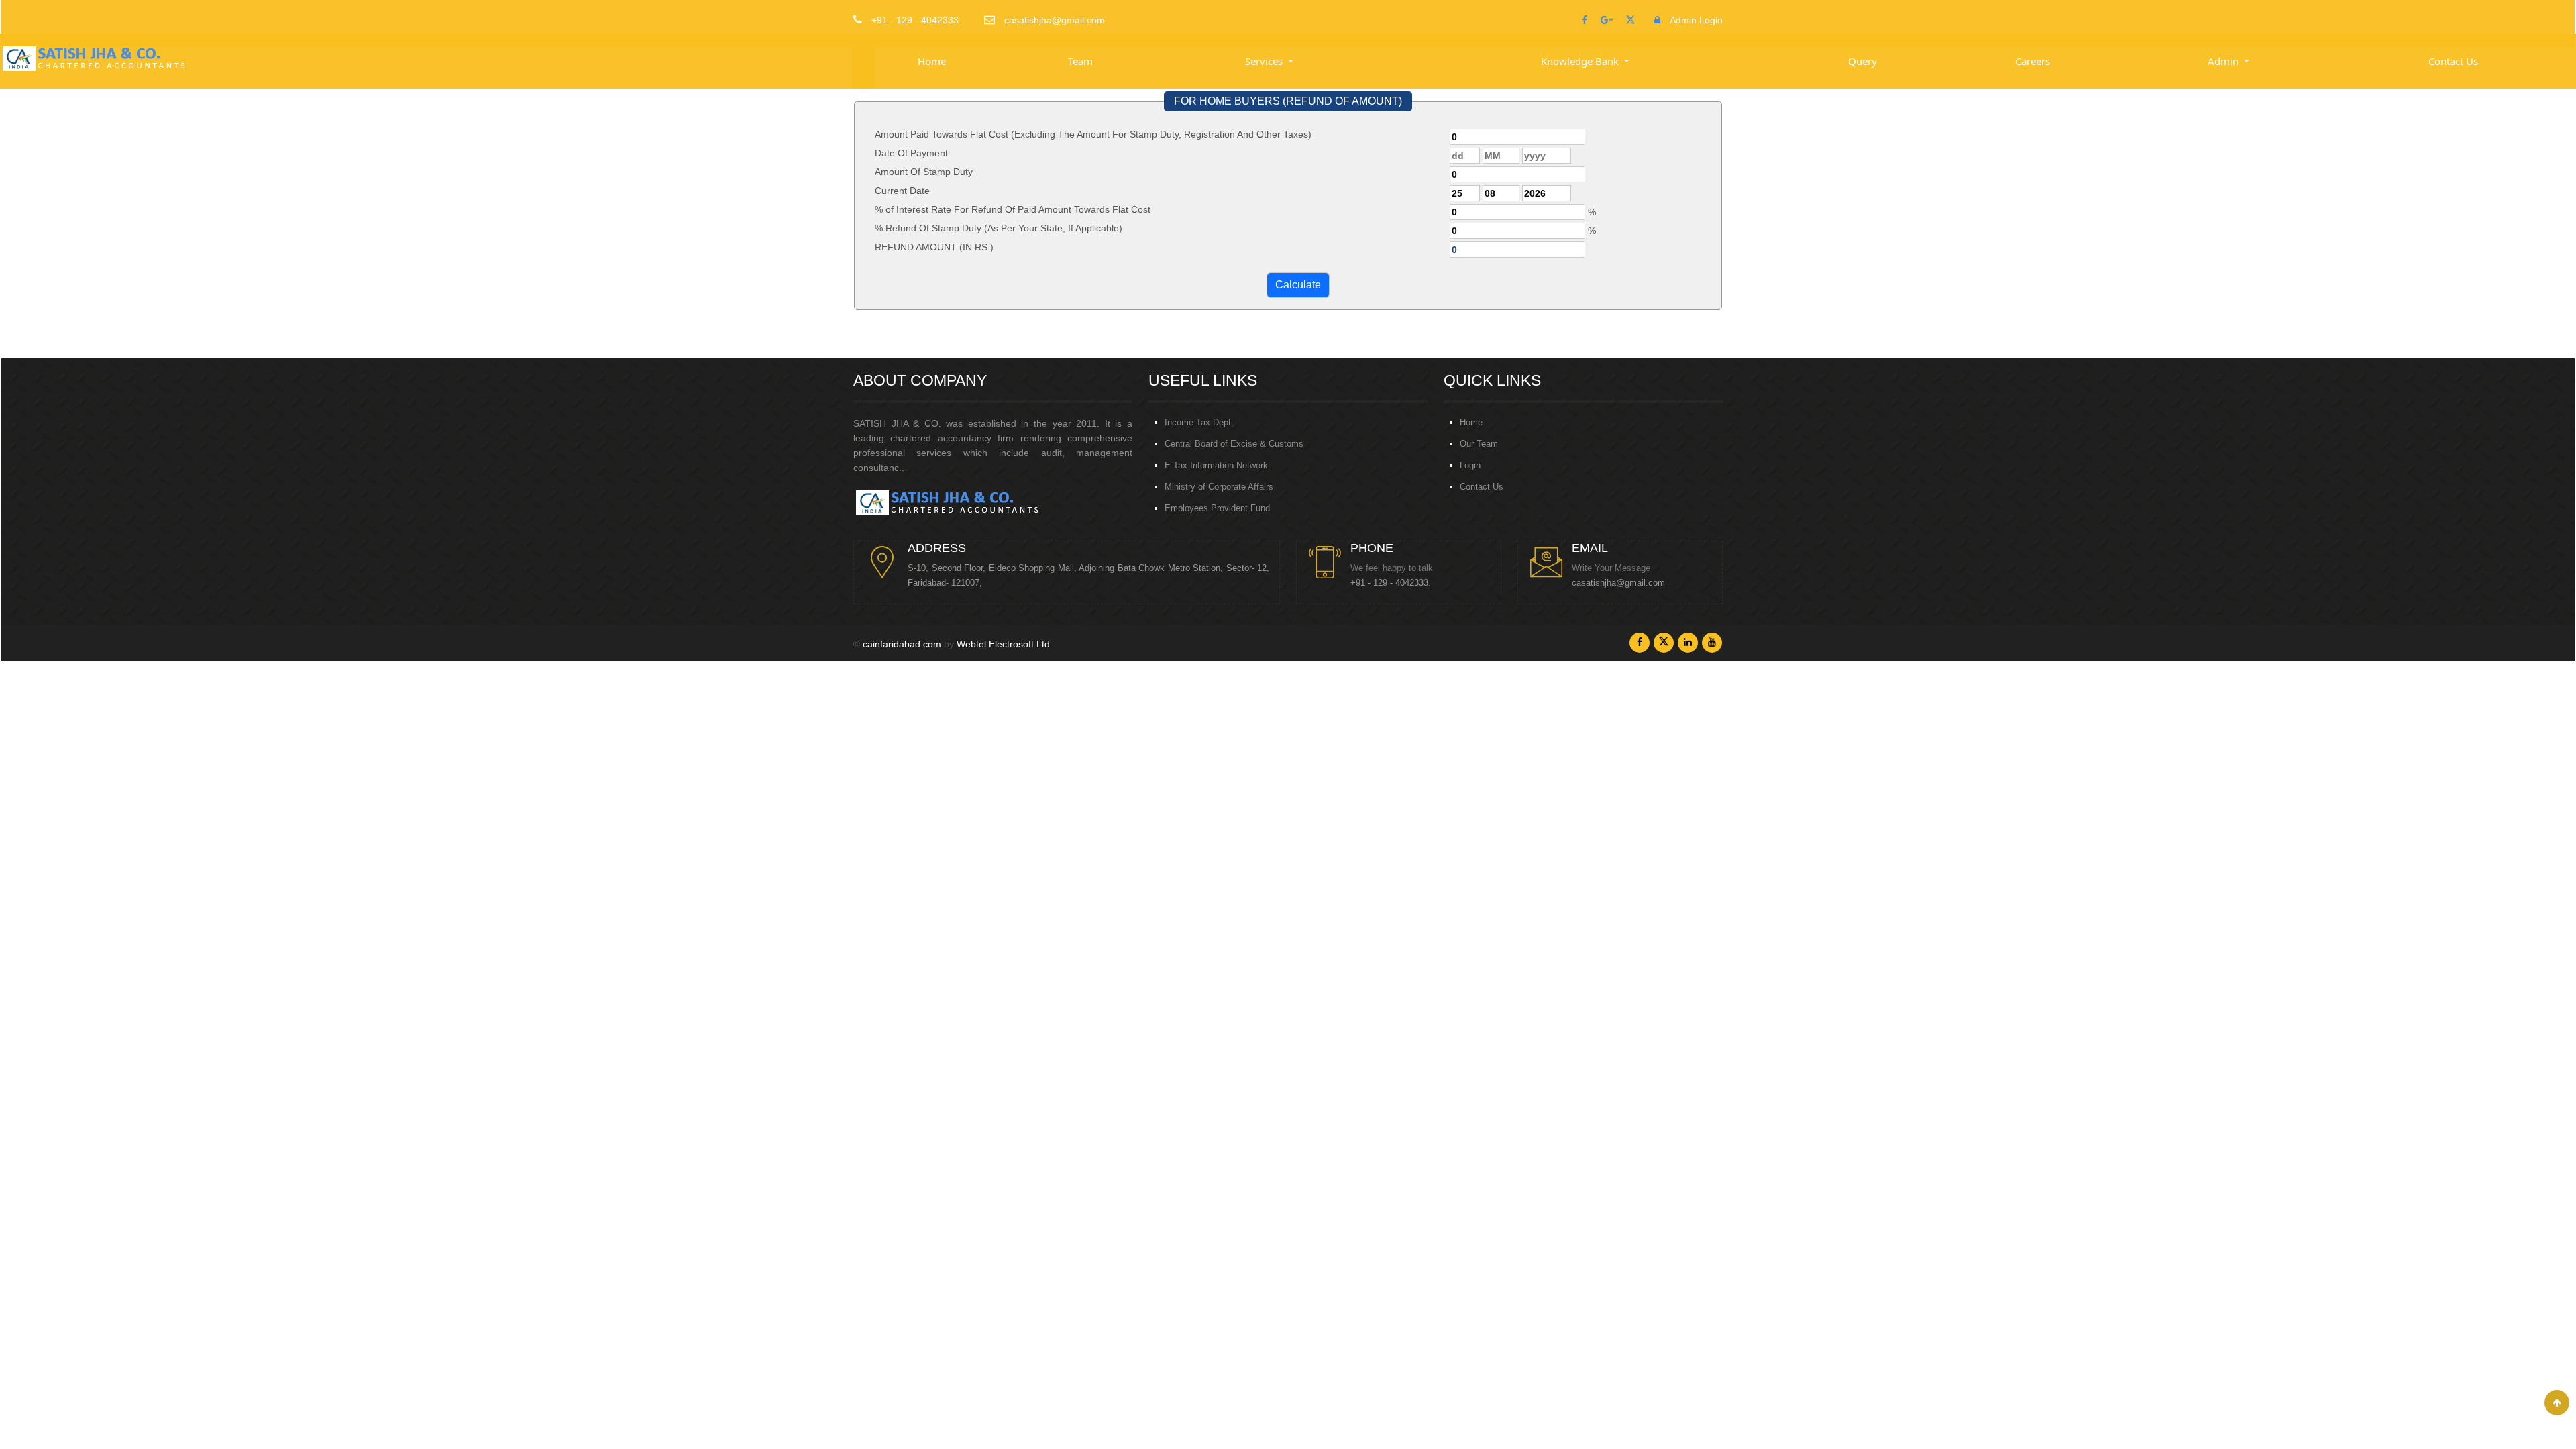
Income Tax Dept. (1199, 422)
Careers (2033, 61)
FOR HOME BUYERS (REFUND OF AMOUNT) (1288, 101)
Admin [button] (2224, 61)
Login (1470, 465)
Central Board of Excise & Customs (1234, 444)
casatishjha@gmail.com (1618, 583)
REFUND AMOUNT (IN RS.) (934, 247)
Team (1080, 61)
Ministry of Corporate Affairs (1219, 487)
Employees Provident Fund (1217, 508)
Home (932, 61)
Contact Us (2453, 61)
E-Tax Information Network (1216, 465)
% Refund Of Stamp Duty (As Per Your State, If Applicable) (999, 228)
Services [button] (1265, 61)
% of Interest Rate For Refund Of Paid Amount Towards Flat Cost (1013, 209)
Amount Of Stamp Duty (924, 172)
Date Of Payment (911, 153)
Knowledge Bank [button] (1581, 61)
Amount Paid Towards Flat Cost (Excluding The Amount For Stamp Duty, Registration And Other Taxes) (1093, 134)
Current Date (902, 191)
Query (1863, 61)
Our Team (1479, 444)
